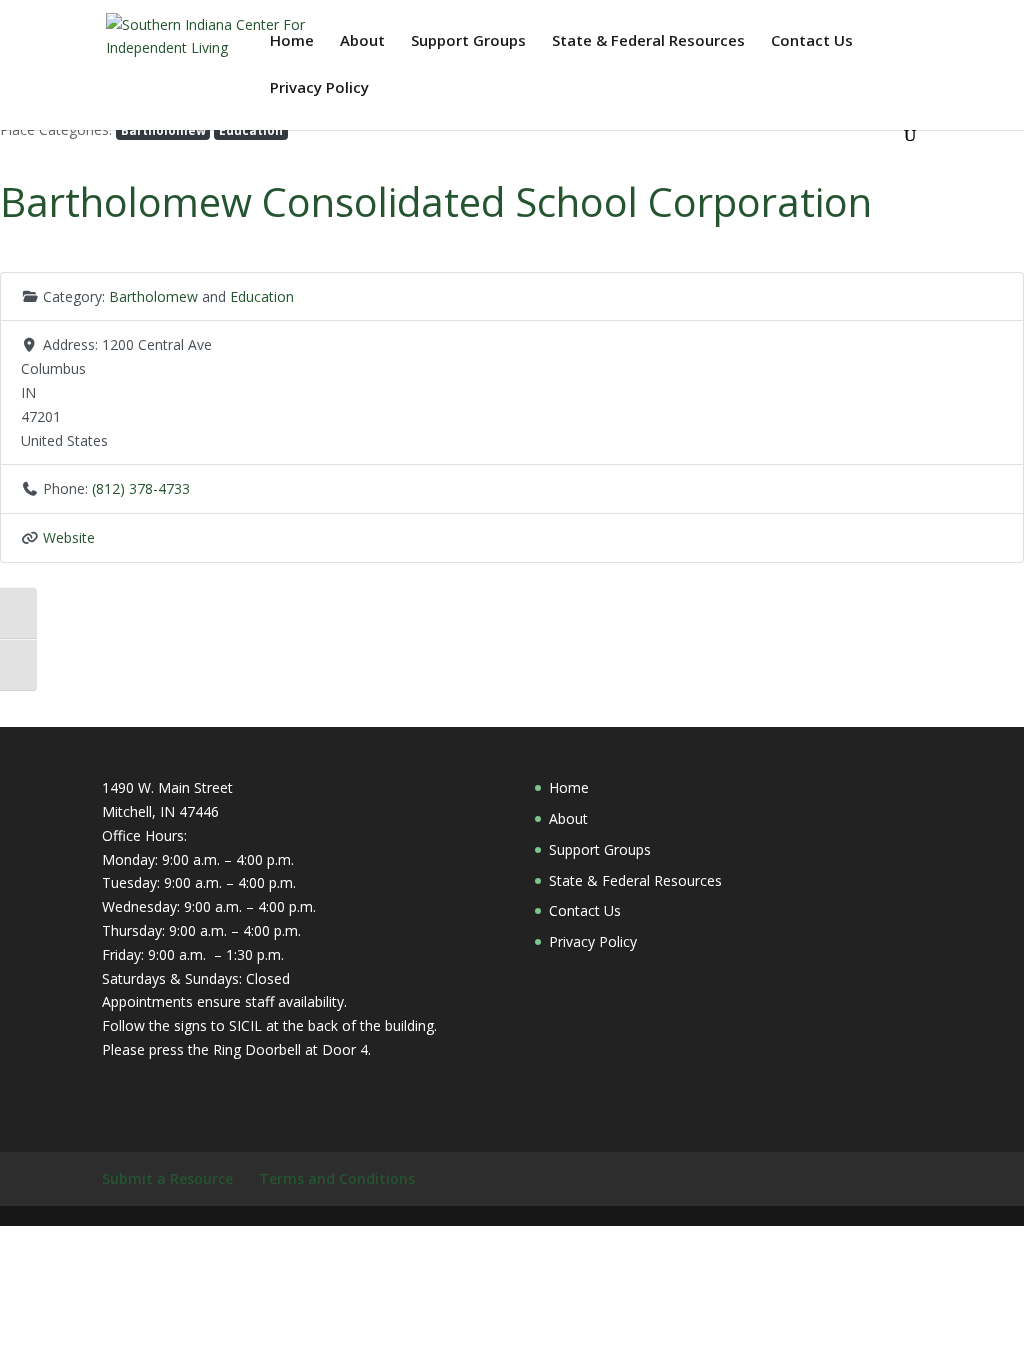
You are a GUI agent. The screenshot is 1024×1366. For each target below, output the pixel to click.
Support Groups (468, 41)
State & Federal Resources (648, 41)
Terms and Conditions (337, 1178)
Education (251, 130)
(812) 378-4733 (141, 488)
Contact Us (812, 41)
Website (69, 537)
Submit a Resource (167, 1178)
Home (292, 41)
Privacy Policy (319, 88)
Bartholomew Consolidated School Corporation (436, 201)
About (362, 41)
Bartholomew (163, 130)
